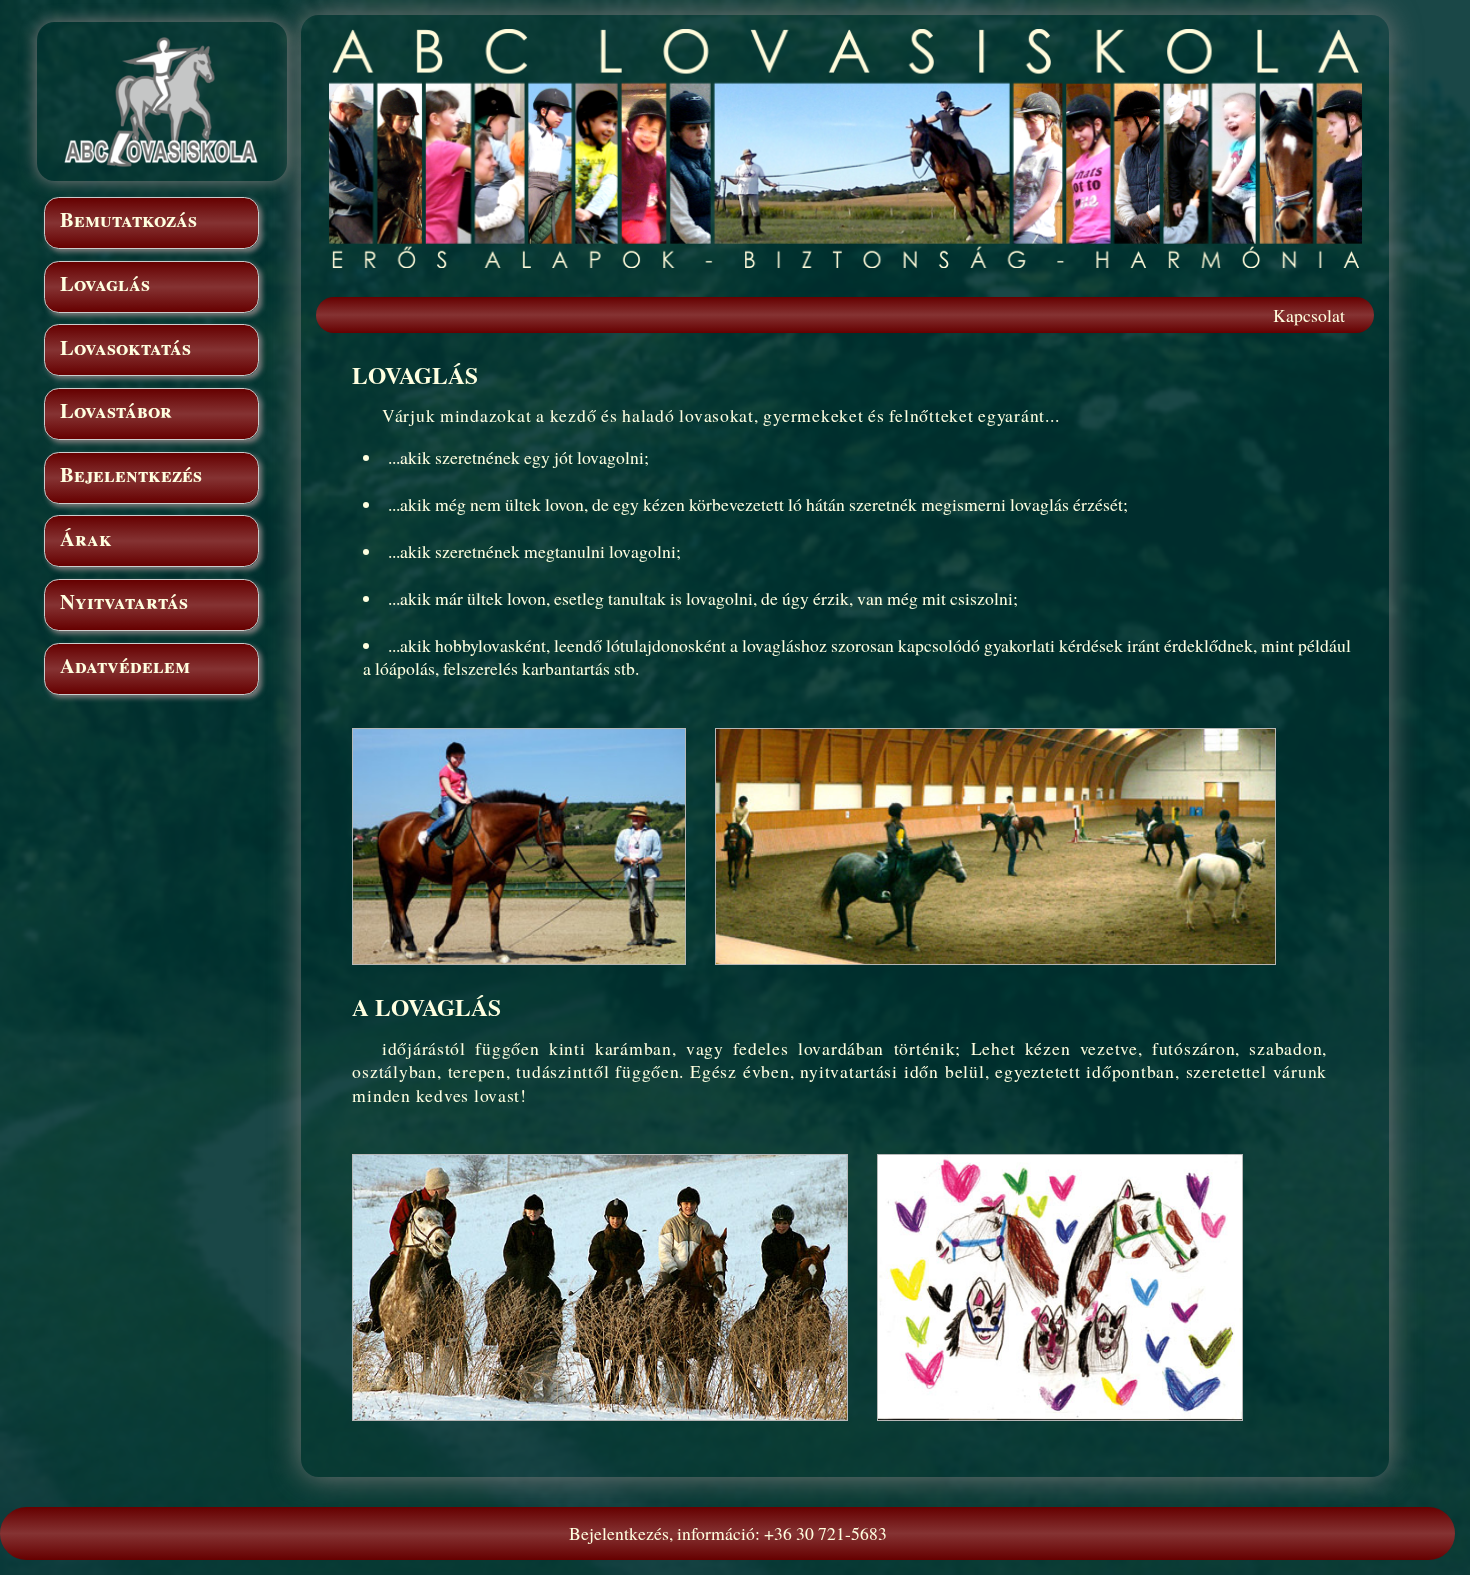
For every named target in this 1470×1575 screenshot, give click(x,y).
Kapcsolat (1309, 315)
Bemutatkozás (128, 219)
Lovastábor (116, 410)
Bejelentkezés (131, 474)
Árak (86, 538)
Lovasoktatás (125, 347)
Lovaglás (105, 283)
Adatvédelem (125, 665)
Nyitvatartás (124, 601)
